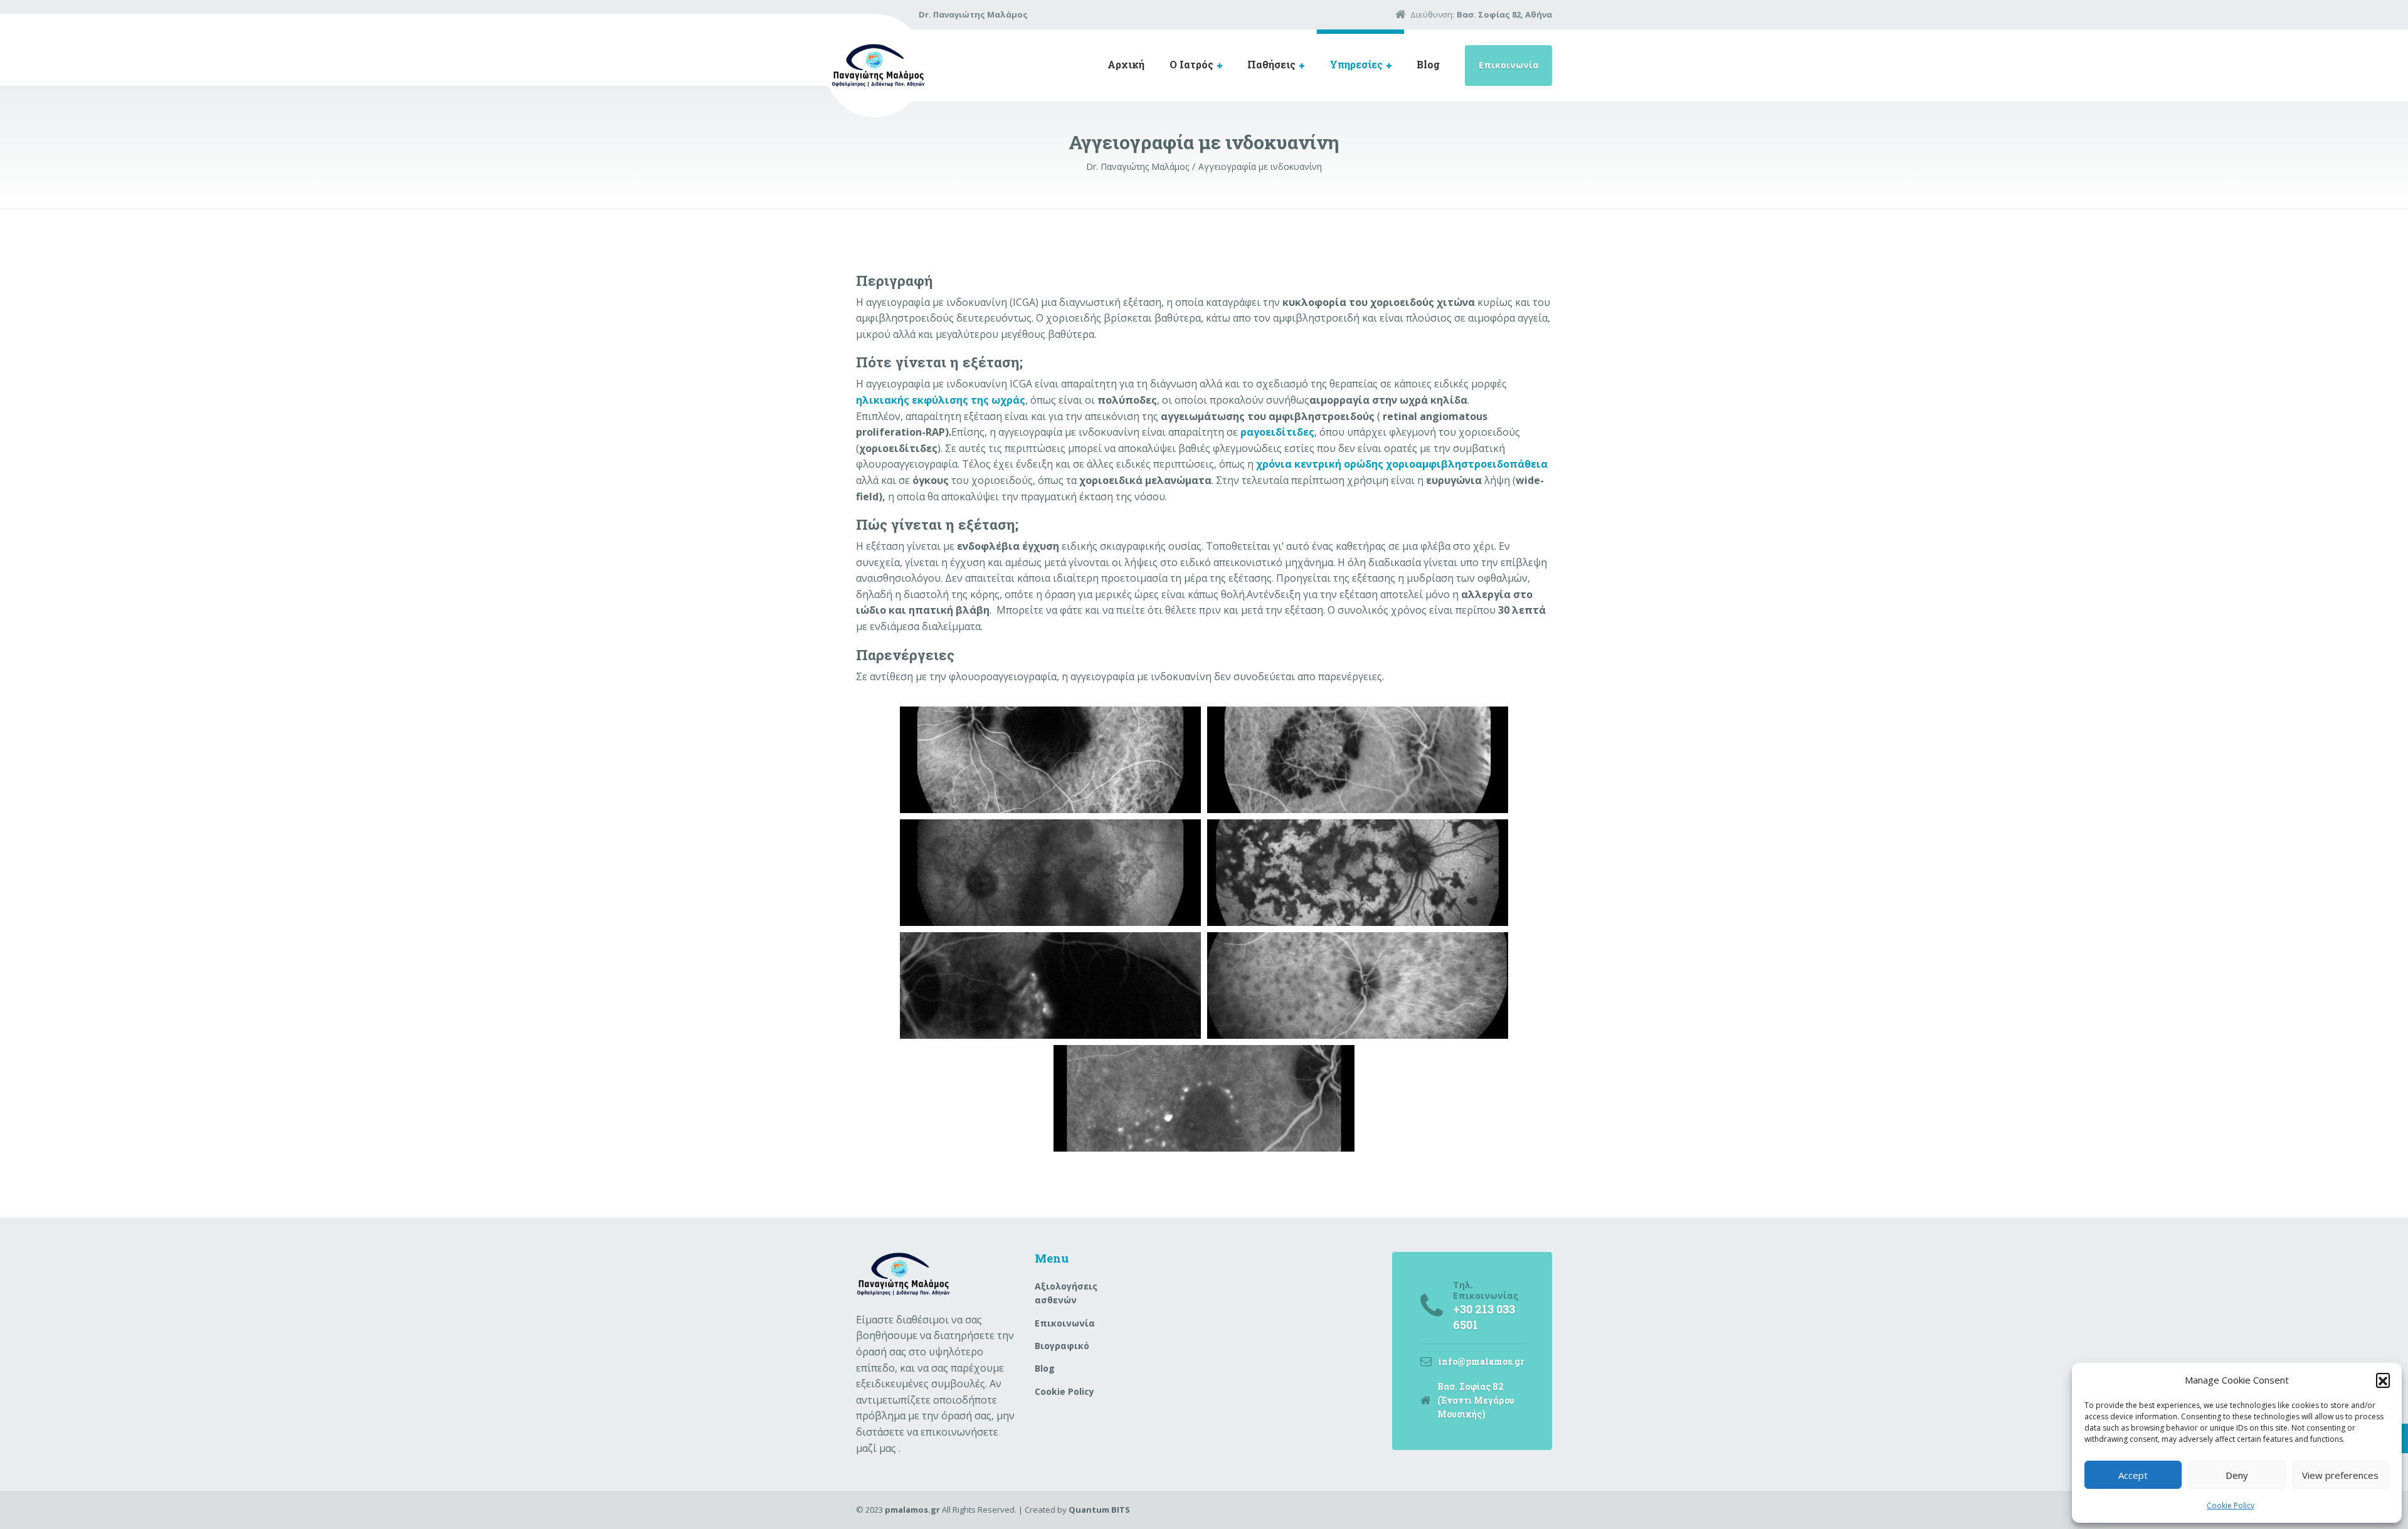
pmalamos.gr (912, 1510)
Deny (2237, 1475)
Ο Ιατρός (1191, 64)
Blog (1428, 64)
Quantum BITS (1099, 1510)
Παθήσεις (1271, 64)
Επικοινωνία (1509, 65)
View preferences (2340, 1475)
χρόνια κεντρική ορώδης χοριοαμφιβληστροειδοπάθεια (1402, 464)
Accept (2133, 1475)
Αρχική (1126, 64)
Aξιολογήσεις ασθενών (1066, 1293)
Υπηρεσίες (1356, 64)
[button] (2383, 1380)
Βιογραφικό (1062, 1346)
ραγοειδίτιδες (1277, 432)
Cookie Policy (2231, 1505)
